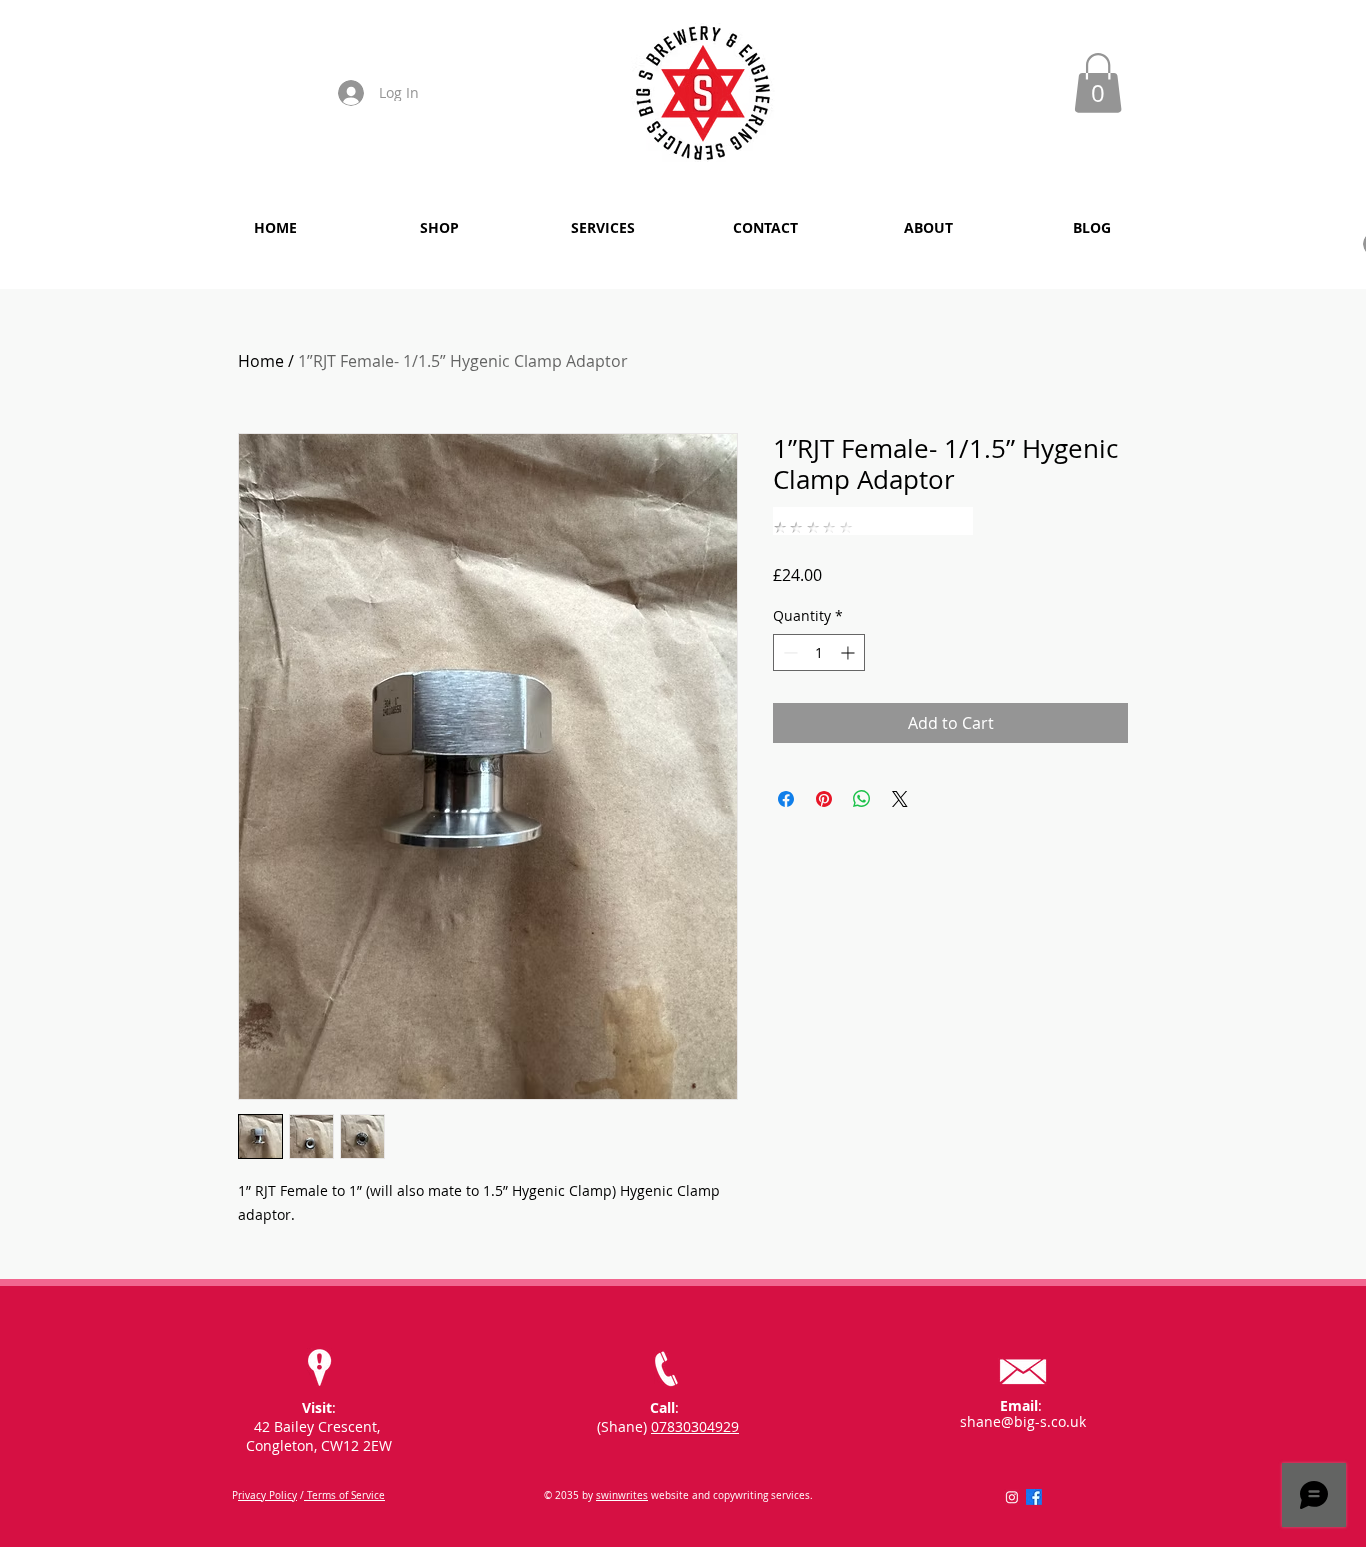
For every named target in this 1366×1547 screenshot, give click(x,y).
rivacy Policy (267, 1495)
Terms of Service (344, 1495)
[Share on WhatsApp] (862, 799)
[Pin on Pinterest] (824, 799)
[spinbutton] (819, 652)
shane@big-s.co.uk (1023, 1421)
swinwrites (622, 1495)
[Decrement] (788, 652)
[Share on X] (900, 799)
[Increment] (849, 652)
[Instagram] (1012, 1497)
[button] (1098, 83)
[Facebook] (1034, 1497)
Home (261, 361)
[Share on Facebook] (786, 799)
